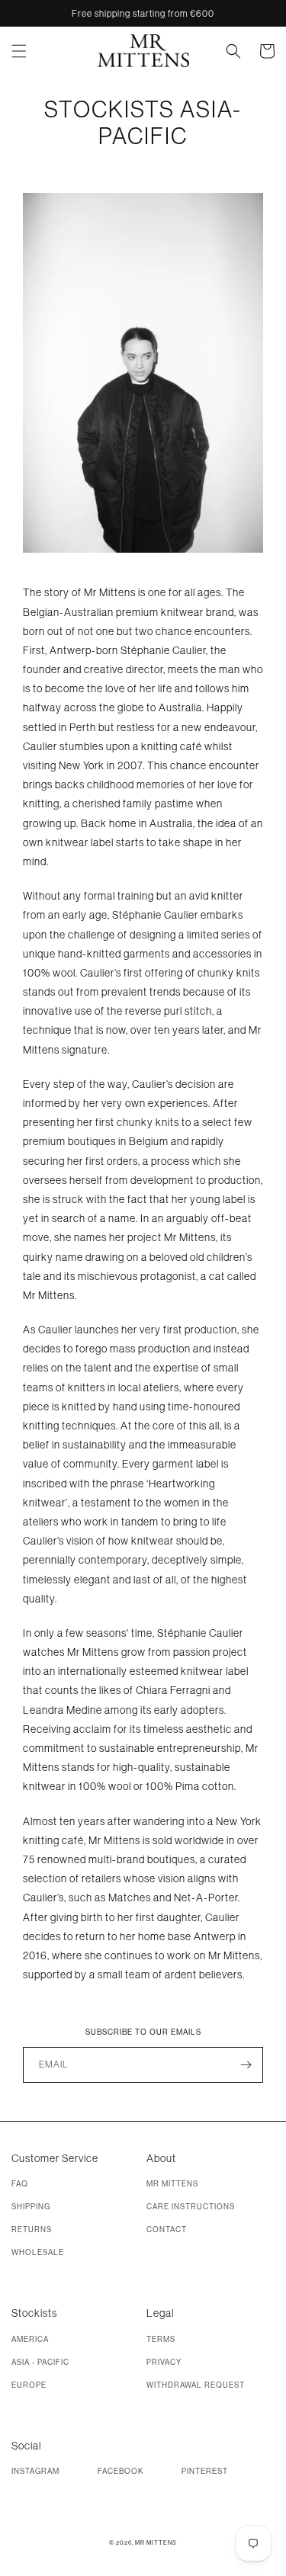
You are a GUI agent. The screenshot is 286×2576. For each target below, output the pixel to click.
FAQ (20, 2184)
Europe (29, 2385)
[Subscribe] (246, 2065)
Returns (32, 2230)
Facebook (121, 2471)
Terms (161, 2339)
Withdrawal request (196, 2385)
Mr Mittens (172, 2184)
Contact (167, 2230)
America (30, 2339)
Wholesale (38, 2252)
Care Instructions (191, 2207)
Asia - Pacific (40, 2362)
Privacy (164, 2362)
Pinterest (205, 2471)
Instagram (35, 2471)
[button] (28, 51)
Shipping (31, 2207)
